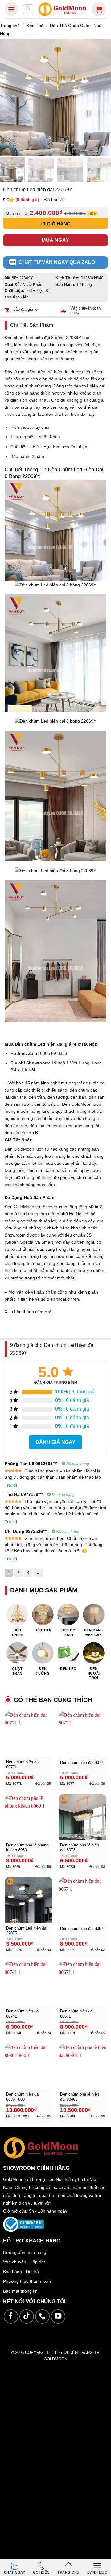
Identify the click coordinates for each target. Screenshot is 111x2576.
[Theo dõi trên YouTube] (58, 2317)
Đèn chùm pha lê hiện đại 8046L (80, 2097)
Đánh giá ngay (55, 1442)
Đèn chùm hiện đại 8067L (77, 2014)
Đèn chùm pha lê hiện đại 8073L (80, 1848)
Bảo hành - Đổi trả (21, 2272)
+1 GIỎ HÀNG (55, 224)
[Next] (104, 97)
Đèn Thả (35, 26)
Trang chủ (10, 26)
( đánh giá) (28, 200)
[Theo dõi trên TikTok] (27, 2317)
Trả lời (11, 1485)
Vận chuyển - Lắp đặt (24, 2262)
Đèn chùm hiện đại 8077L (23, 1764)
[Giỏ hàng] (99, 9)
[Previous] (7, 97)
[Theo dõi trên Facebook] (11, 2317)
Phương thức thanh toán (27, 2281)
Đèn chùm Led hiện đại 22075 (27, 1931)
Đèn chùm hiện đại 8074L (23, 2014)
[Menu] (11, 9)
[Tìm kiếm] (28, 9)
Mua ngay (55, 240)
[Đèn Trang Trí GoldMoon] (62, 9)
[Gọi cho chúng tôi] (42, 2317)
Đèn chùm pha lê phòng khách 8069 (27, 1848)
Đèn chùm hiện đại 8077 (82, 1762)
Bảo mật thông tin (20, 2291)
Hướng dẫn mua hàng (25, 2252)
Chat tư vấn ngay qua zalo (57, 262)
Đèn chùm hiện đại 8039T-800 (23, 2097)
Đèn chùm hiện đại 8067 (82, 1928)
